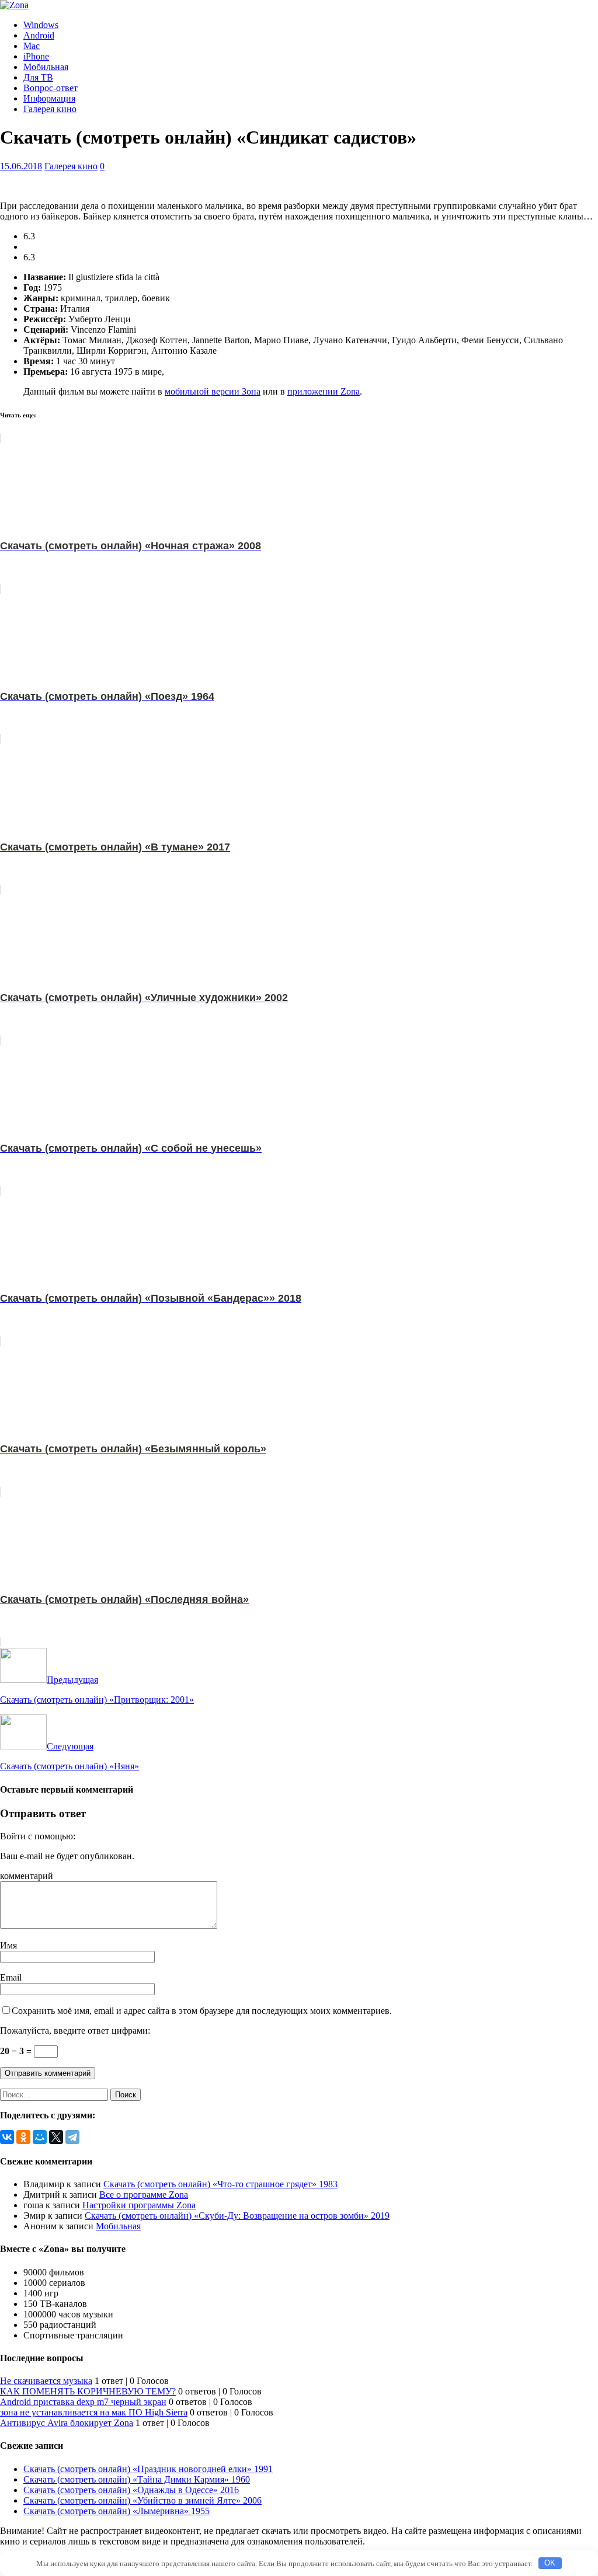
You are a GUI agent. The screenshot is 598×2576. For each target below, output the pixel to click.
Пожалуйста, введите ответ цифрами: (75, 2031)
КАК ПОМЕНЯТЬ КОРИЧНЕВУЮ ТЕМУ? (88, 2391)
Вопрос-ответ (51, 88)
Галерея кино (50, 109)
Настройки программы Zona (139, 2205)
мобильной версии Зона (213, 391)
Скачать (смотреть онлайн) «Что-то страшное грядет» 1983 (220, 2184)
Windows (41, 25)
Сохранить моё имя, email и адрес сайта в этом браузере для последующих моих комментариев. (202, 2011)
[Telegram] (72, 2137)
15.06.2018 (21, 166)
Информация (49, 98)
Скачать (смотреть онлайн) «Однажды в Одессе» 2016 (131, 2490)
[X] (56, 2137)
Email (11, 1977)
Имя (8, 1945)
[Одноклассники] (23, 2137)
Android (39, 35)
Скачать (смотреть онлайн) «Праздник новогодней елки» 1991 (148, 2469)
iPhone (36, 56)
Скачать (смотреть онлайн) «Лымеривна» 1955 (117, 2511)
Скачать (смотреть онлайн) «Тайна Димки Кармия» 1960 (137, 2479)
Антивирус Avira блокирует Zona (67, 2423)
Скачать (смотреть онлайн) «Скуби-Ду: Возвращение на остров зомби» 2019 (237, 2216)
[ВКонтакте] (7, 2137)
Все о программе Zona (144, 2195)
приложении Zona (324, 391)
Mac (32, 46)
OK (550, 2563)
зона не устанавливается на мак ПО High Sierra (94, 2412)
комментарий (27, 1876)
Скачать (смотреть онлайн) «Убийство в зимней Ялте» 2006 (142, 2500)
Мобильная (46, 67)
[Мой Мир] (40, 2137)
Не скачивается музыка (46, 2381)
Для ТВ (38, 77)
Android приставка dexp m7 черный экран (83, 2402)
